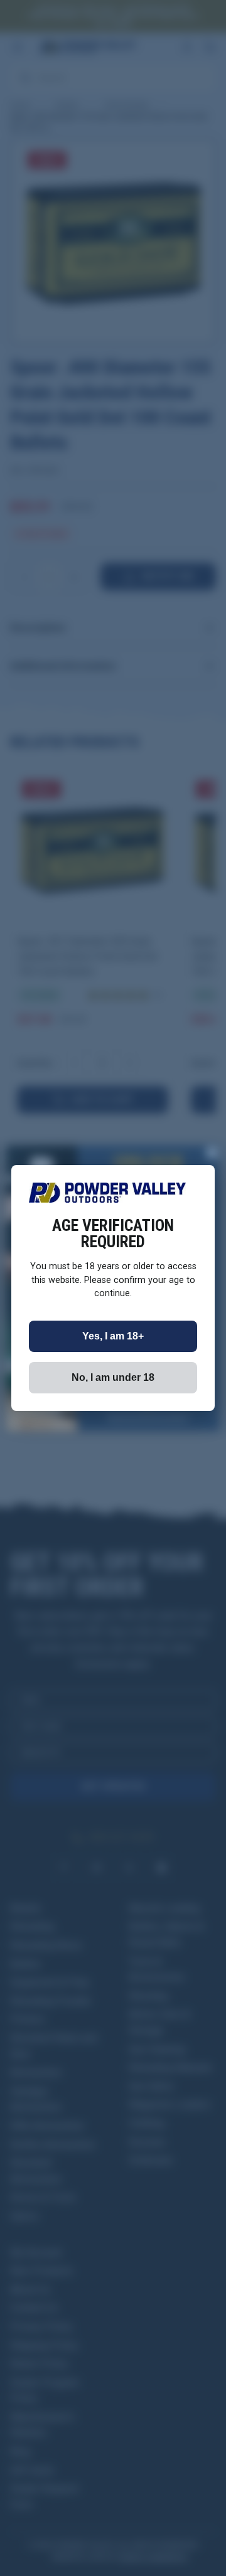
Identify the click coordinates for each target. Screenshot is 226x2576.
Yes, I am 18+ (113, 1336)
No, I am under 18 (113, 1377)
